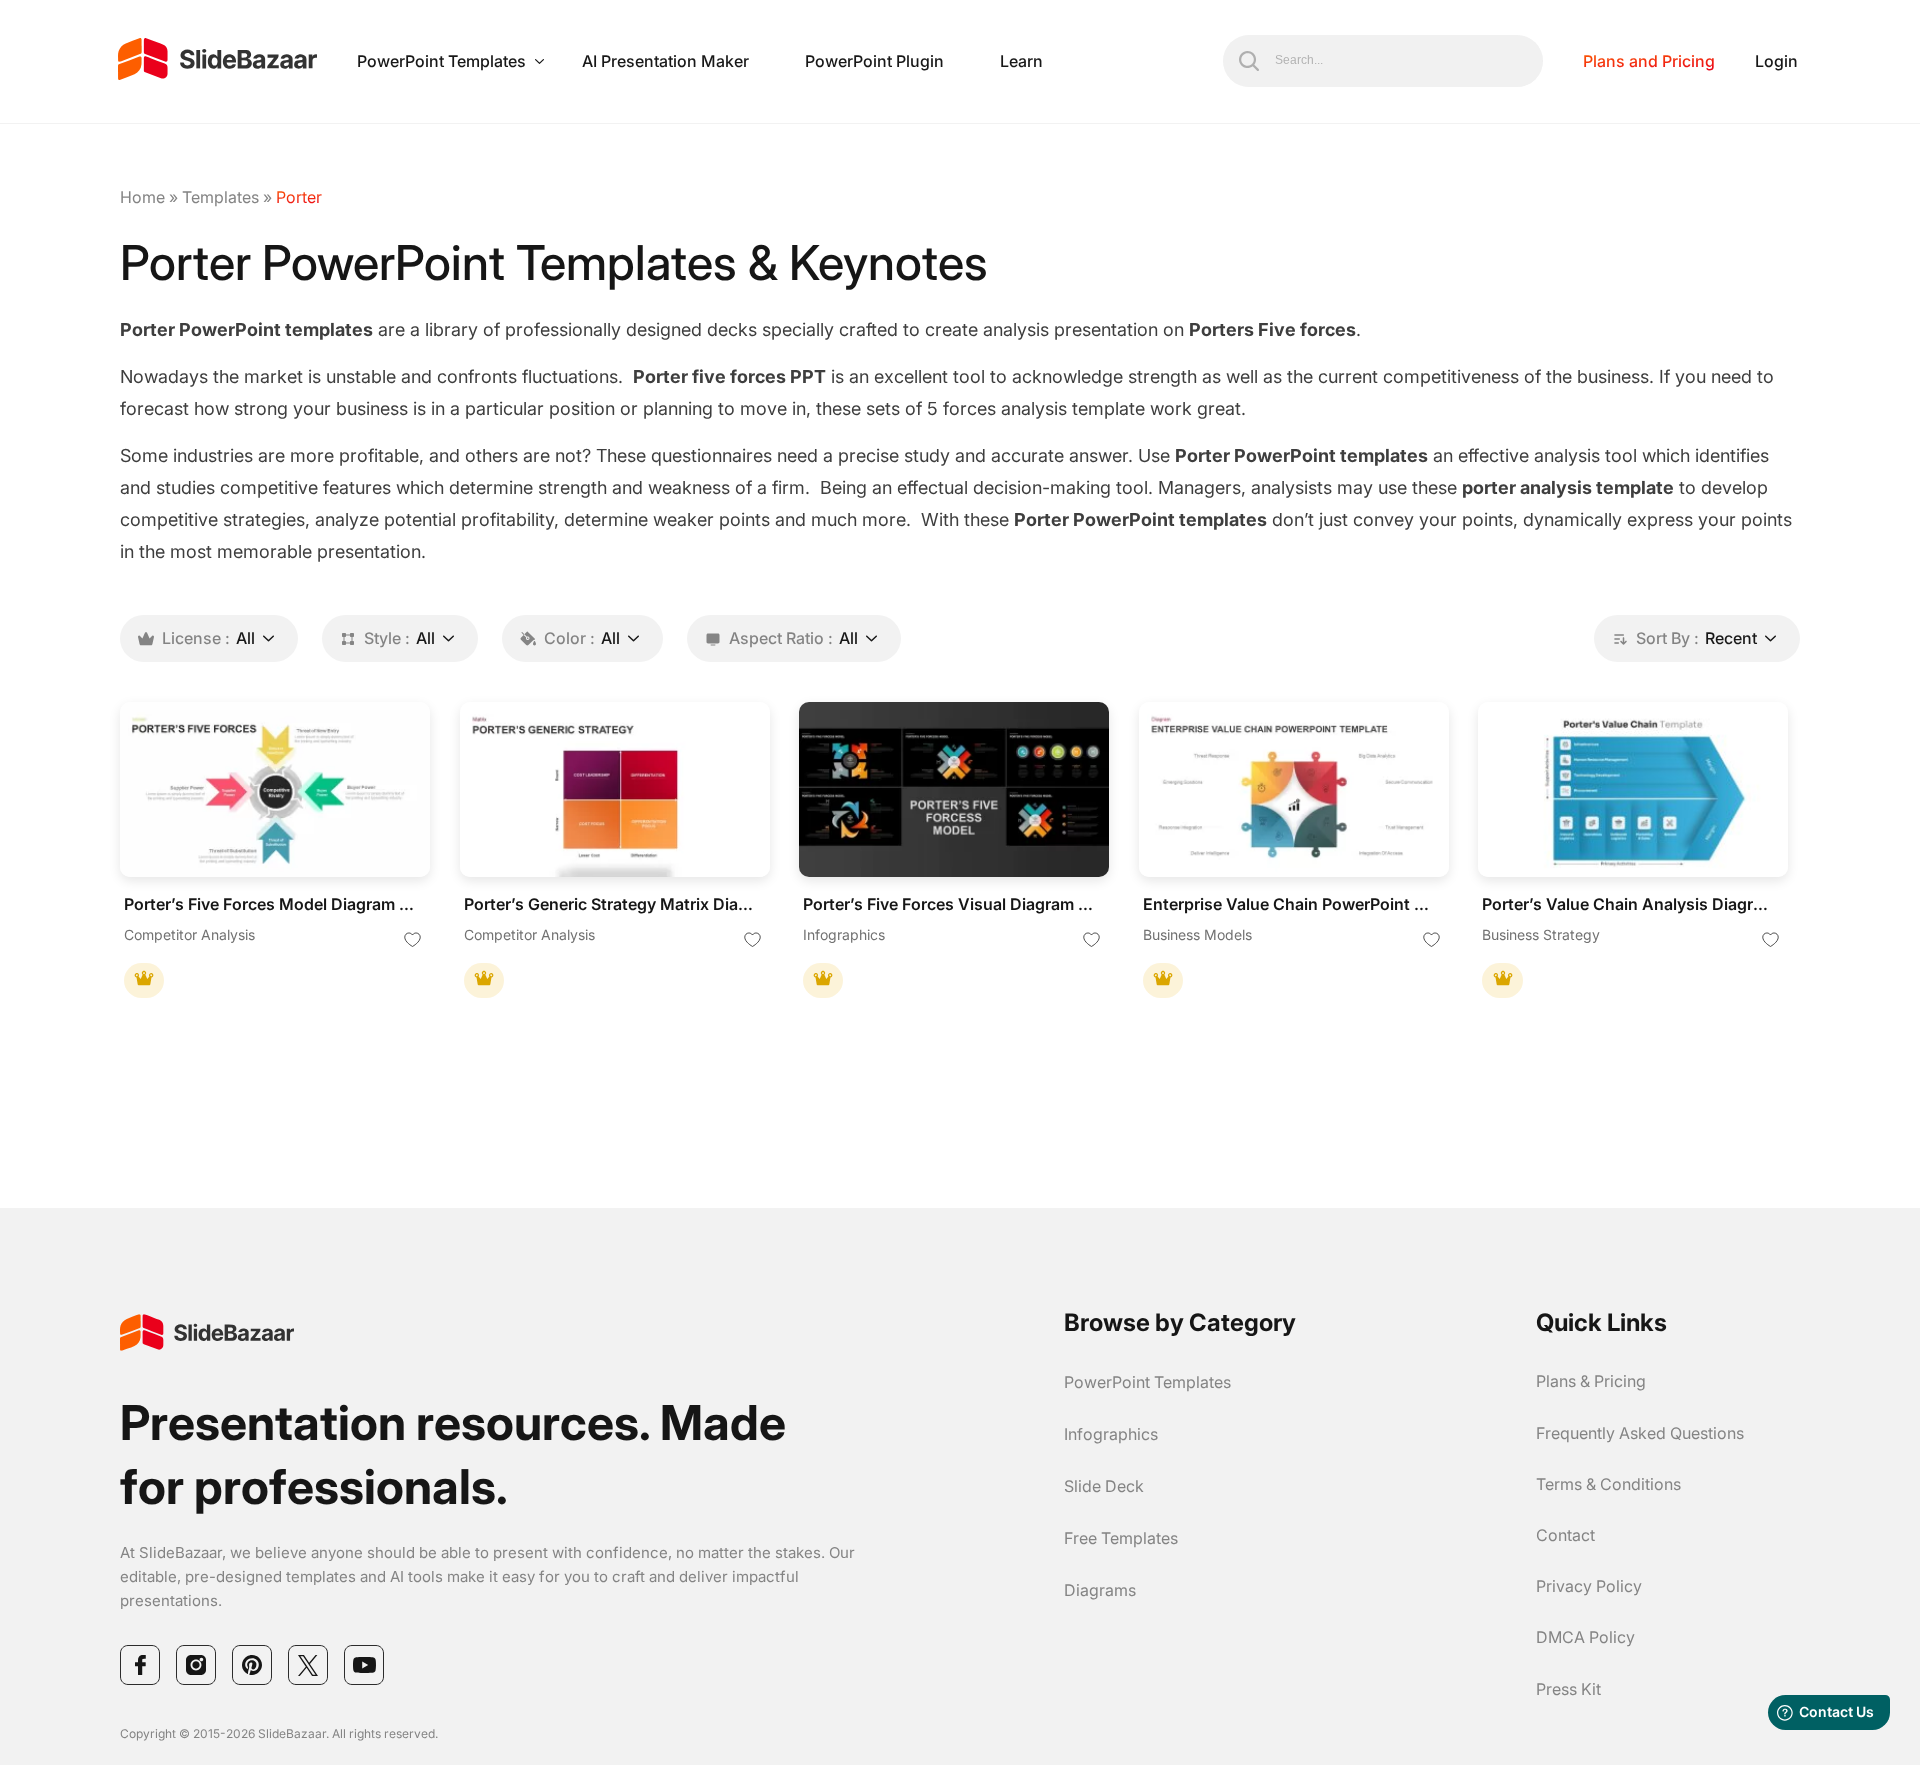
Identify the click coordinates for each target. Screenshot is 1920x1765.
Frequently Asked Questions (1640, 1433)
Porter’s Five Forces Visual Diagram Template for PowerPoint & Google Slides (949, 904)
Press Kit (1568, 1689)
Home (142, 197)
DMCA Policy (1585, 1637)
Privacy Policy (1589, 1586)
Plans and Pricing (1649, 61)
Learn (1021, 61)
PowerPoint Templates (441, 61)
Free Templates (1121, 1538)
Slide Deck (1104, 1486)
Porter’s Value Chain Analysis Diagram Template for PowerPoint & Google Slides (1628, 904)
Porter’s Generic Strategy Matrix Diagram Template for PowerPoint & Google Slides (610, 904)
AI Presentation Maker (665, 61)
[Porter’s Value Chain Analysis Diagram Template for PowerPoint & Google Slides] (1633, 789)
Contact (1565, 1535)
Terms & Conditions (1608, 1484)
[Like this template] (413, 941)
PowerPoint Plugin (874, 61)
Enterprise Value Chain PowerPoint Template (1289, 904)
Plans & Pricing (1591, 1381)
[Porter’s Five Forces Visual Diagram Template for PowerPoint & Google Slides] (954, 789)
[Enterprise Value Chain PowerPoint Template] (1294, 789)
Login (1776, 61)
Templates (220, 197)
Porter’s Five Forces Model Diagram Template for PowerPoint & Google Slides (270, 904)
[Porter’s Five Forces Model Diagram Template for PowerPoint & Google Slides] (275, 789)
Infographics (1111, 1434)
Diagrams (1100, 1590)
